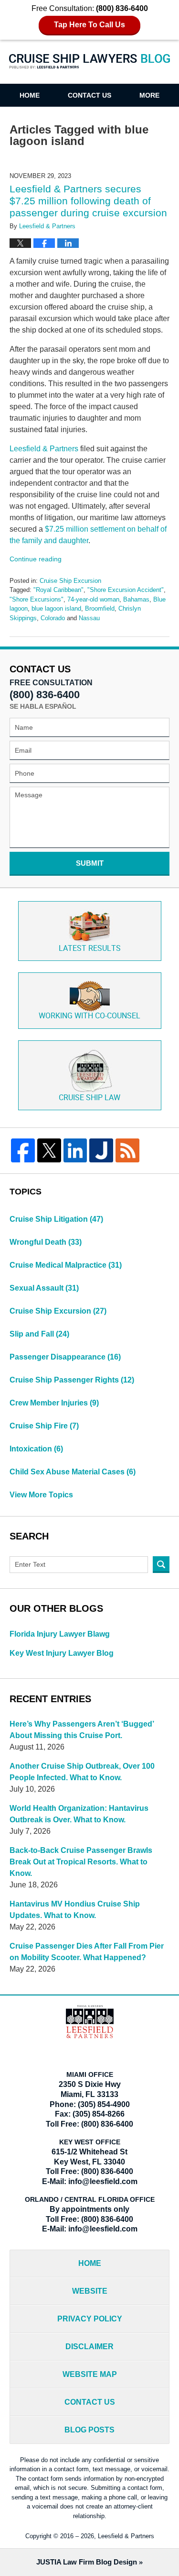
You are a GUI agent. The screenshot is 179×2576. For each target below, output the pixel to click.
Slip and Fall (39, 1334)
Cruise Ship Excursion (70, 581)
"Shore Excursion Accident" (126, 590)
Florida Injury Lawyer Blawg (60, 1634)
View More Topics (41, 1495)
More (149, 95)
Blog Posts (89, 2430)
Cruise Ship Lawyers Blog (90, 68)
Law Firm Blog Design (87, 2562)
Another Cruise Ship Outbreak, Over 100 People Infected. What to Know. (82, 1772)
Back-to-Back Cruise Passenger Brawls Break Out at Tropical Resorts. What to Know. (81, 1862)
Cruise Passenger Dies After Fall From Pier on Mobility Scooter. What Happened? (87, 1952)
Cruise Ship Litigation (56, 1219)
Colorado (53, 618)
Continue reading (36, 559)
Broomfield (100, 608)
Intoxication (36, 1449)
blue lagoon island (56, 608)
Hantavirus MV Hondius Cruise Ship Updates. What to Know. (75, 1910)
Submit (90, 863)
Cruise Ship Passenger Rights (72, 1380)
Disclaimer (89, 2347)
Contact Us (89, 95)
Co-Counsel (89, 1016)
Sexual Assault (44, 1288)
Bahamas (136, 599)
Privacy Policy (90, 2319)
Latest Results (90, 949)
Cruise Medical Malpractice (66, 1265)
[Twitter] (49, 1150)
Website (90, 2291)
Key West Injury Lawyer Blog (62, 1653)
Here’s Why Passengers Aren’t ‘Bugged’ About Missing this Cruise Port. (82, 1730)
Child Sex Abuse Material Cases (73, 1472)
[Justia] (101, 1150)
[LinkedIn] (75, 1150)
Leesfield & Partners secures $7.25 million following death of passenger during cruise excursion (88, 201)
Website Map (90, 2374)
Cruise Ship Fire (44, 1426)
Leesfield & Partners (44, 449)
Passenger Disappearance (65, 1357)
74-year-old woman (93, 599)
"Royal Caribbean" (58, 590)
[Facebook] (23, 1150)
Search (161, 1565)
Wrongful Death (46, 1242)
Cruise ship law (89, 1098)
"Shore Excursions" (37, 599)
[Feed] (127, 1150)
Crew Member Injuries (54, 1403)
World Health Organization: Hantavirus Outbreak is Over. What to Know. (79, 1814)
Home (30, 95)
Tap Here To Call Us (89, 25)
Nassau (89, 618)
